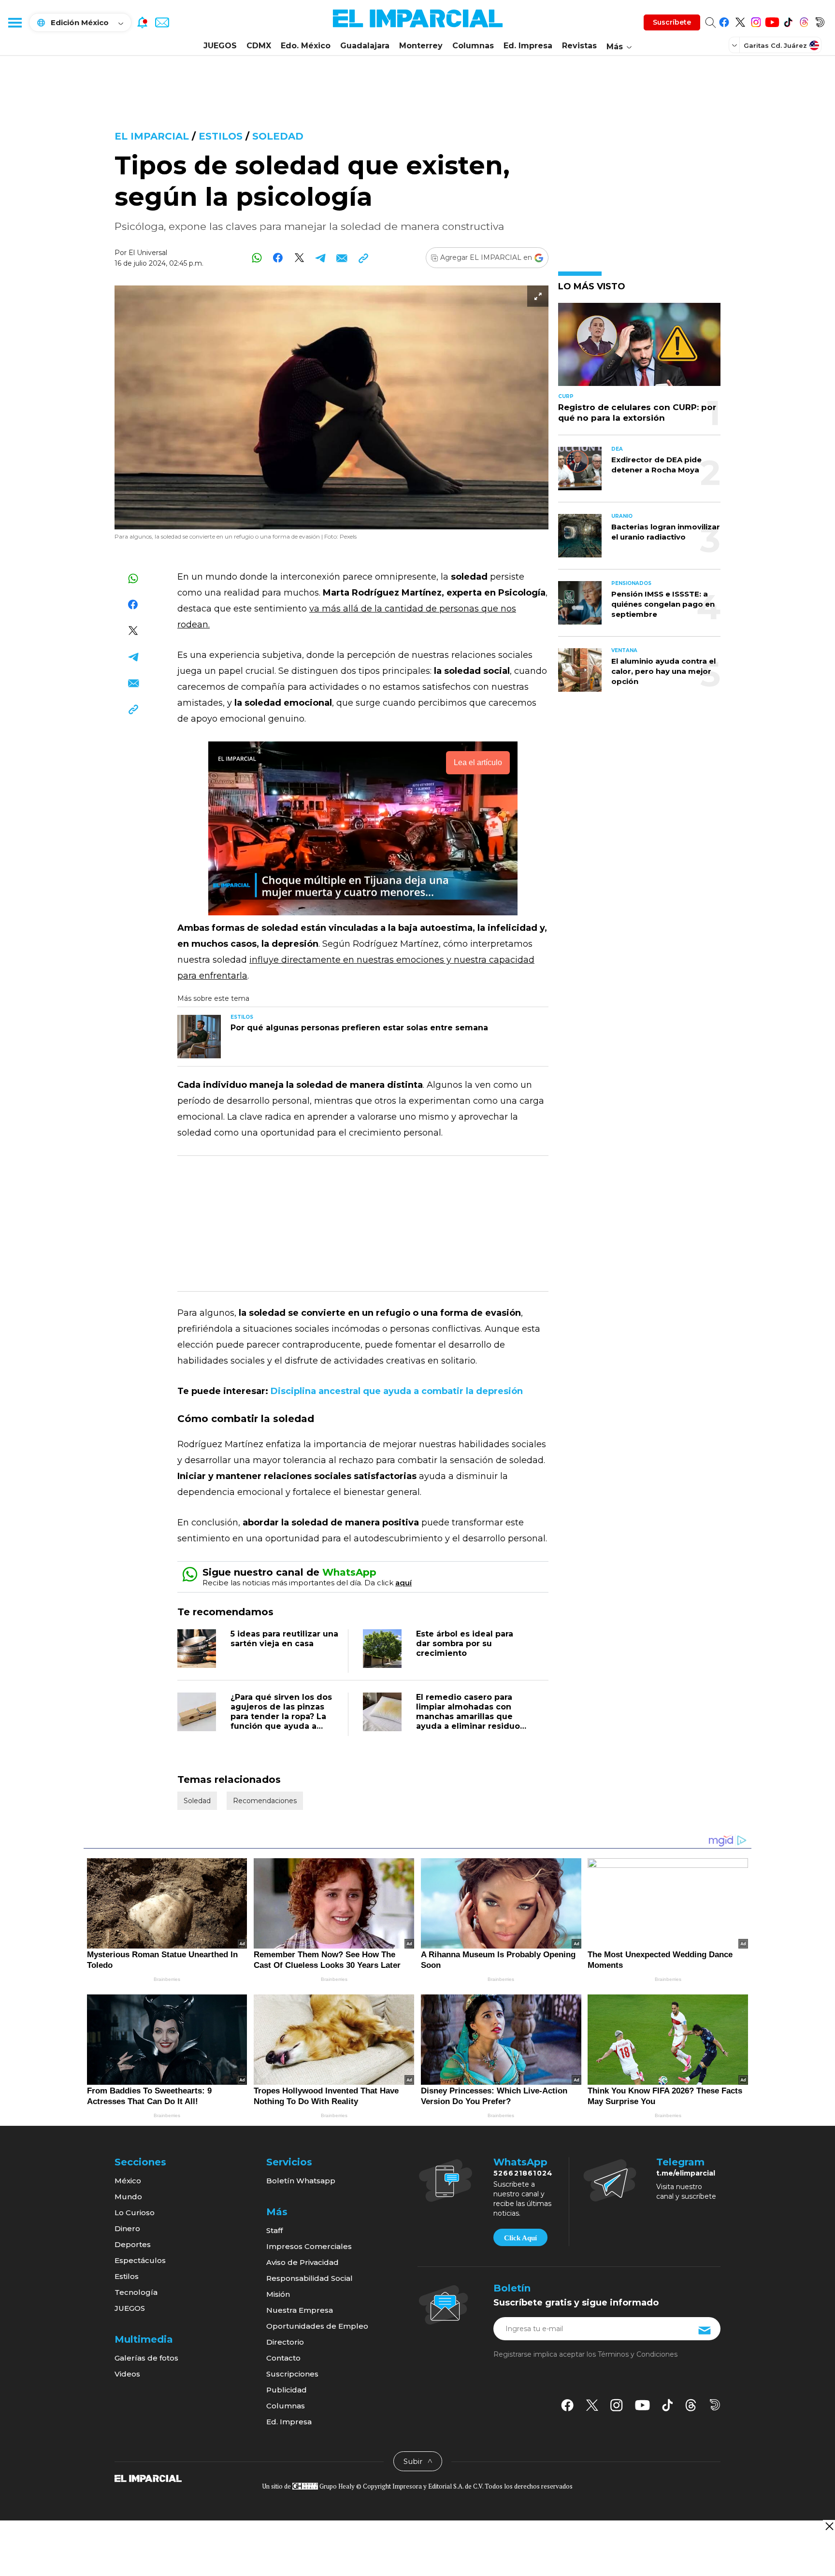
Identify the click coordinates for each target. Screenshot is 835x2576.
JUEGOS (220, 46)
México (128, 2181)
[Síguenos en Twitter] (740, 21)
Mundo (128, 2197)
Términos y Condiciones (638, 2354)
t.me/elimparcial (686, 2173)
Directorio (285, 2342)
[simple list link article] (639, 349)
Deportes (133, 2244)
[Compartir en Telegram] (321, 258)
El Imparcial (152, 136)
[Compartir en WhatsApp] (257, 258)
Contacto (283, 2358)
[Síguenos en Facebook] (724, 21)
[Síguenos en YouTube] (772, 21)
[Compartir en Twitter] (299, 258)
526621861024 (523, 2173)
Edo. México (306, 46)
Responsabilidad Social (310, 2278)
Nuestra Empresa (300, 2310)
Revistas (579, 46)
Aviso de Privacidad (302, 2262)
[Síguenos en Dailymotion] (820, 21)
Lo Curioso (135, 2213)
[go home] (148, 2478)
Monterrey (421, 46)
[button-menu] (14, 22)
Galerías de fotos (146, 2358)
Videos (127, 2374)
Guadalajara (365, 46)
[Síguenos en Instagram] (756, 21)
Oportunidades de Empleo (317, 2326)
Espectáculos (140, 2260)
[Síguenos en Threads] (804, 21)
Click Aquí (520, 2238)
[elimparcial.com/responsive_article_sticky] (829, 2526)
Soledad (278, 136)
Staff (274, 2230)
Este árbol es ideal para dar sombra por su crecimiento (465, 1644)
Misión (278, 2294)
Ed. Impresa (528, 46)
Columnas (473, 46)
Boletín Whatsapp (301, 2181)
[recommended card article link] (199, 1037)
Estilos (221, 136)
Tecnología (136, 2292)
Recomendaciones (265, 1801)
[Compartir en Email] (342, 258)
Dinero (127, 2228)
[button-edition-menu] (735, 45)
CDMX (259, 46)
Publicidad (287, 2390)
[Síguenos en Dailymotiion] (715, 2405)
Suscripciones (292, 2374)
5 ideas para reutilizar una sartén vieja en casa (284, 1639)
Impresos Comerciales (309, 2246)
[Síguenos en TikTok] (788, 21)
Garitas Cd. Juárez (775, 45)
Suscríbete (672, 22)
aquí (403, 1583)
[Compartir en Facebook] (278, 258)
